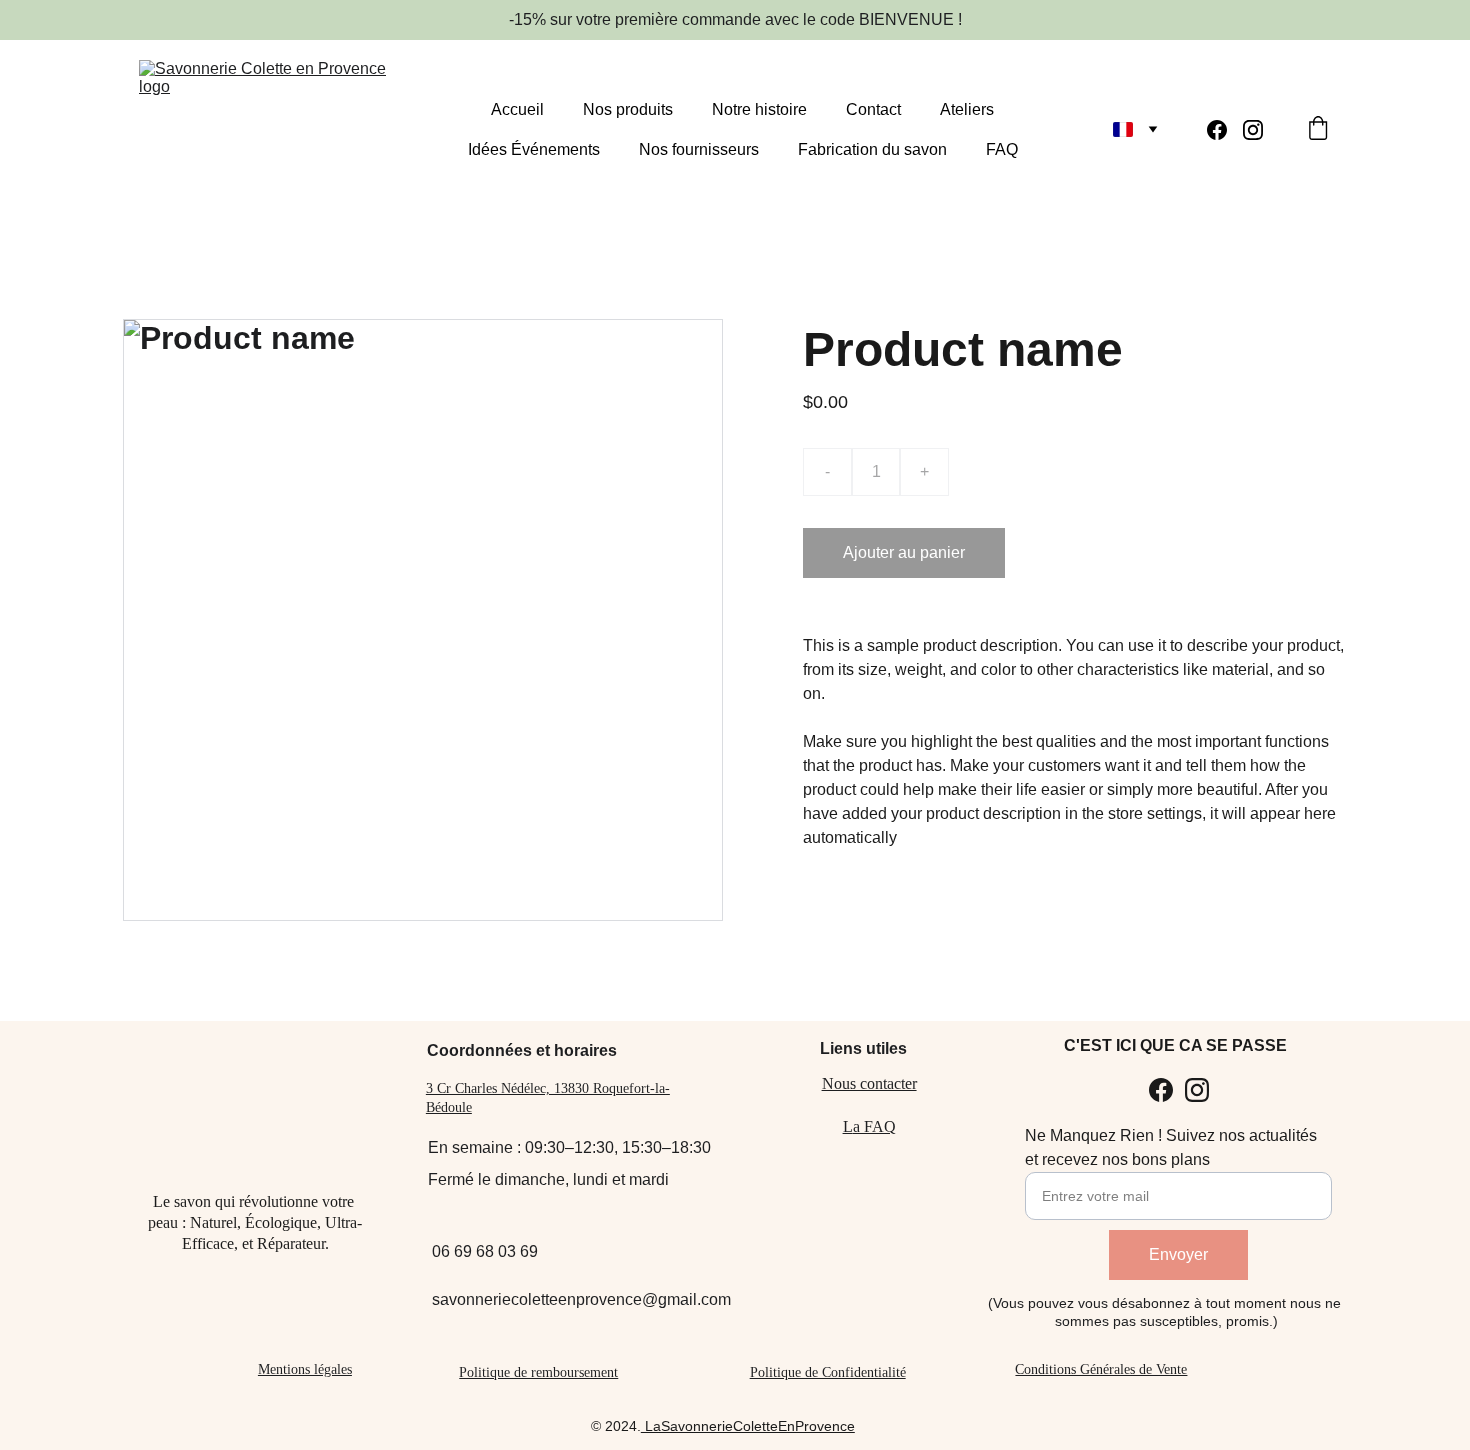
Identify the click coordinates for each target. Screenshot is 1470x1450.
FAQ (1002, 149)
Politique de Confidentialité (828, 1372)
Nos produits (628, 109)
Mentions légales (305, 1369)
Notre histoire (759, 109)
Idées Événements (534, 149)
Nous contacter (869, 1083)
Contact (873, 109)
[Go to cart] (1318, 130)
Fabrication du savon (872, 149)
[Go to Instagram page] (1253, 130)
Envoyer (1178, 1254)
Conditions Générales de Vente (1101, 1369)
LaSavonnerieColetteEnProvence (748, 1426)
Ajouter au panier (904, 552)
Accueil (517, 109)
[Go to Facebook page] (1225, 130)
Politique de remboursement (538, 1372)
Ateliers (967, 109)
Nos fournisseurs (699, 149)
